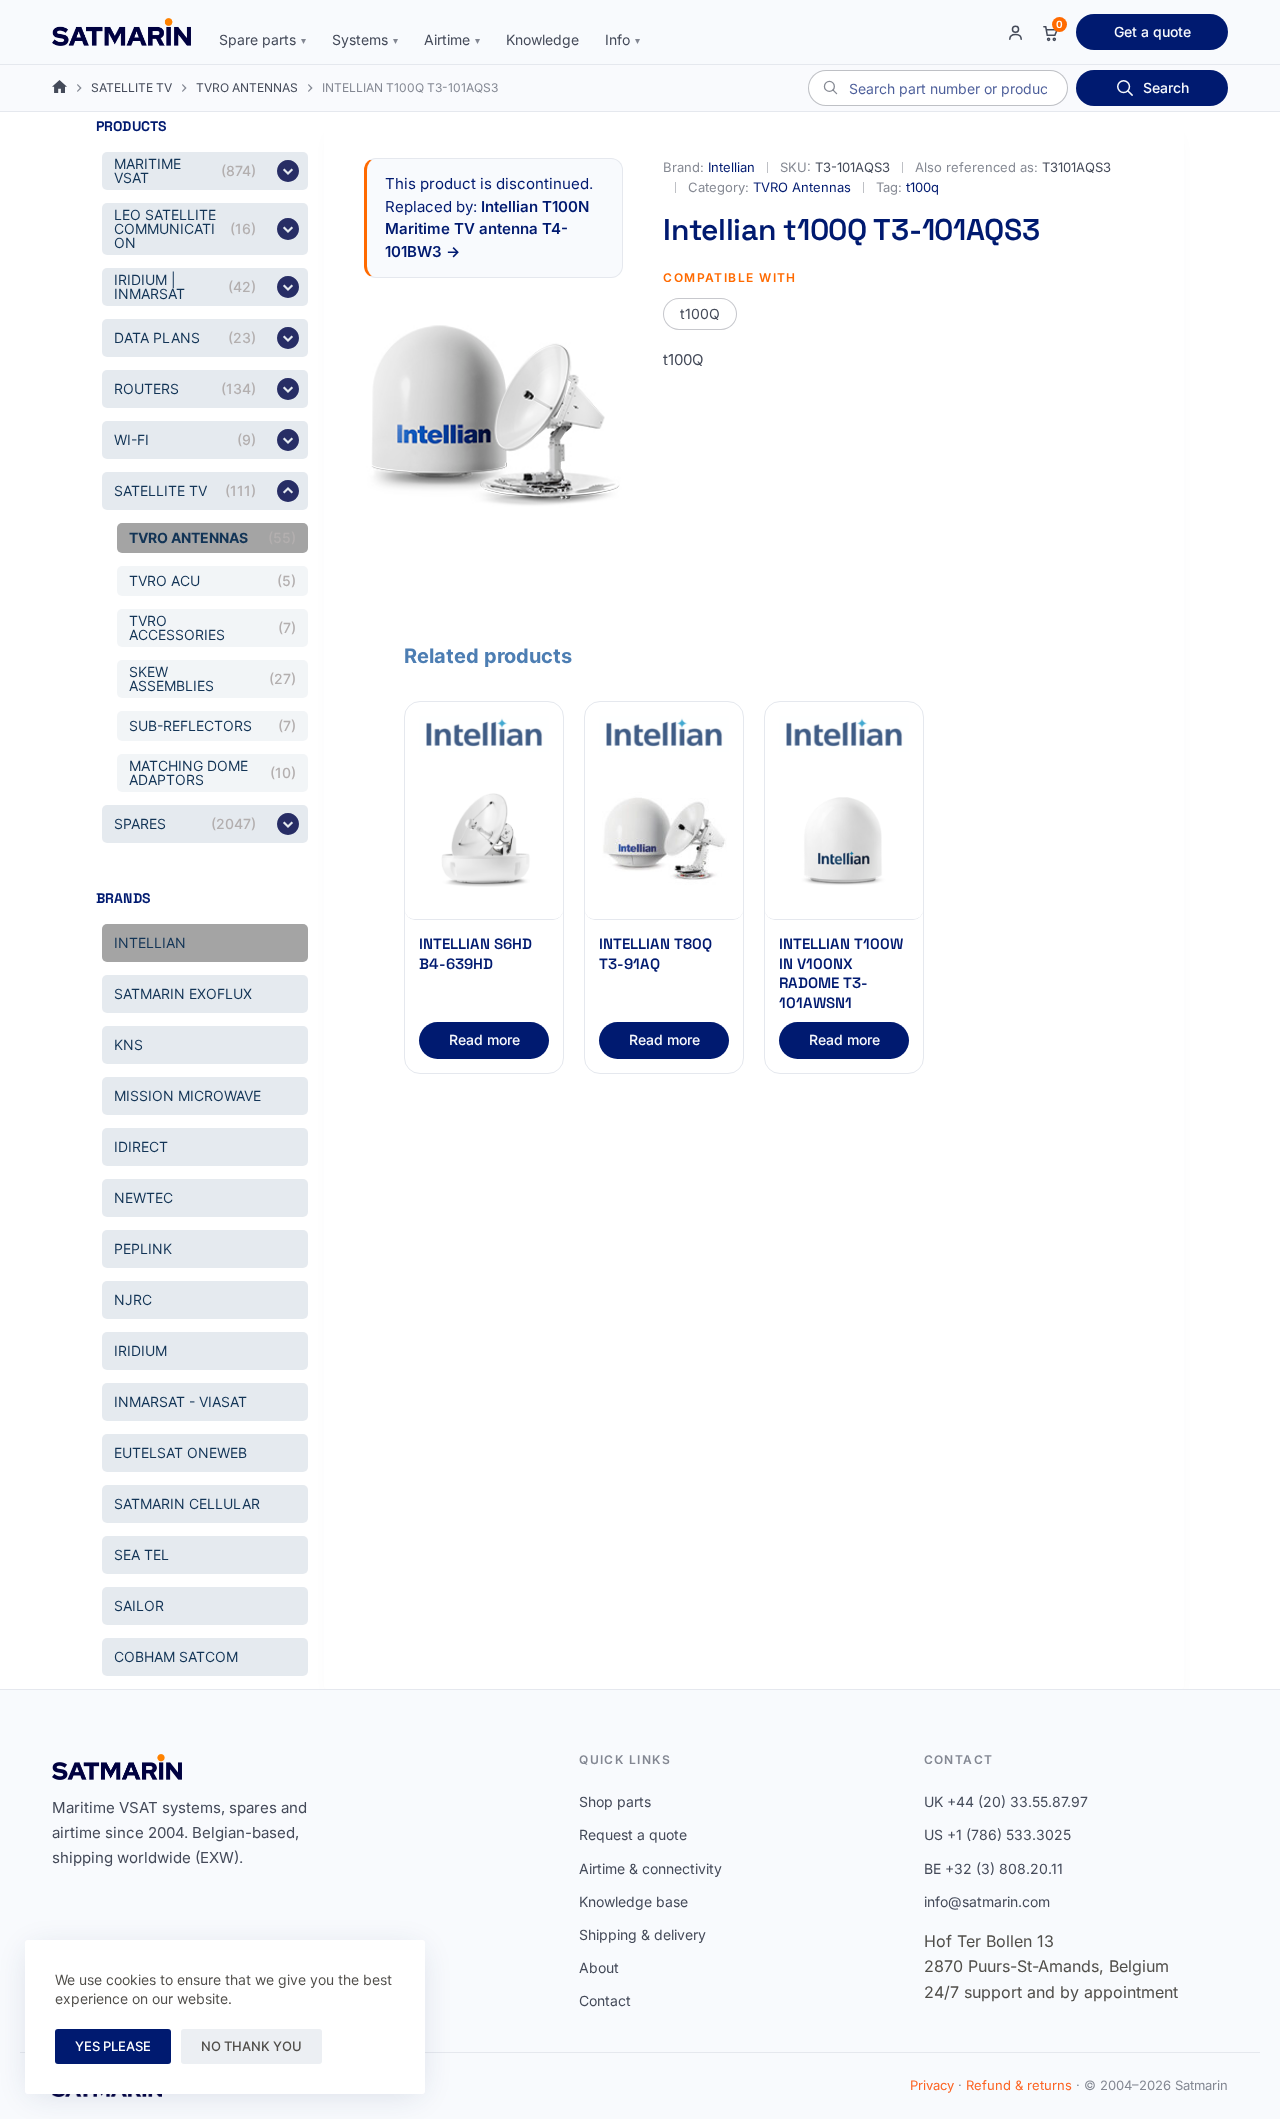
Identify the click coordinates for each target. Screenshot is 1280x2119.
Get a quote (1152, 31)
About (599, 1967)
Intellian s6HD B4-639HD (475, 953)
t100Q (700, 313)
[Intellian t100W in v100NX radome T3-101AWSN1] (844, 841)
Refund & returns (1019, 2085)
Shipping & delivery (642, 1934)
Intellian (731, 167)
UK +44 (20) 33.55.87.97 (1006, 1801)
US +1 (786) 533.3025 (997, 1834)
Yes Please (113, 2046)
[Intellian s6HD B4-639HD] (484, 841)
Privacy (932, 2085)
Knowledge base (633, 1901)
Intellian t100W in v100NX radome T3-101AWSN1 (841, 973)
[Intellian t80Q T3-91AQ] (664, 841)
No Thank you (251, 2046)
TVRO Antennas (802, 187)
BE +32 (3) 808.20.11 (993, 1868)
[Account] (1015, 32)
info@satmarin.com (987, 1901)
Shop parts (615, 1801)
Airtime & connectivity (650, 1868)
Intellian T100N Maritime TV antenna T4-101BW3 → (487, 229)
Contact (605, 2000)
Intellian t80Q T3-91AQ (655, 953)
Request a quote (633, 1834)
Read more (484, 1039)
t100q (922, 187)
